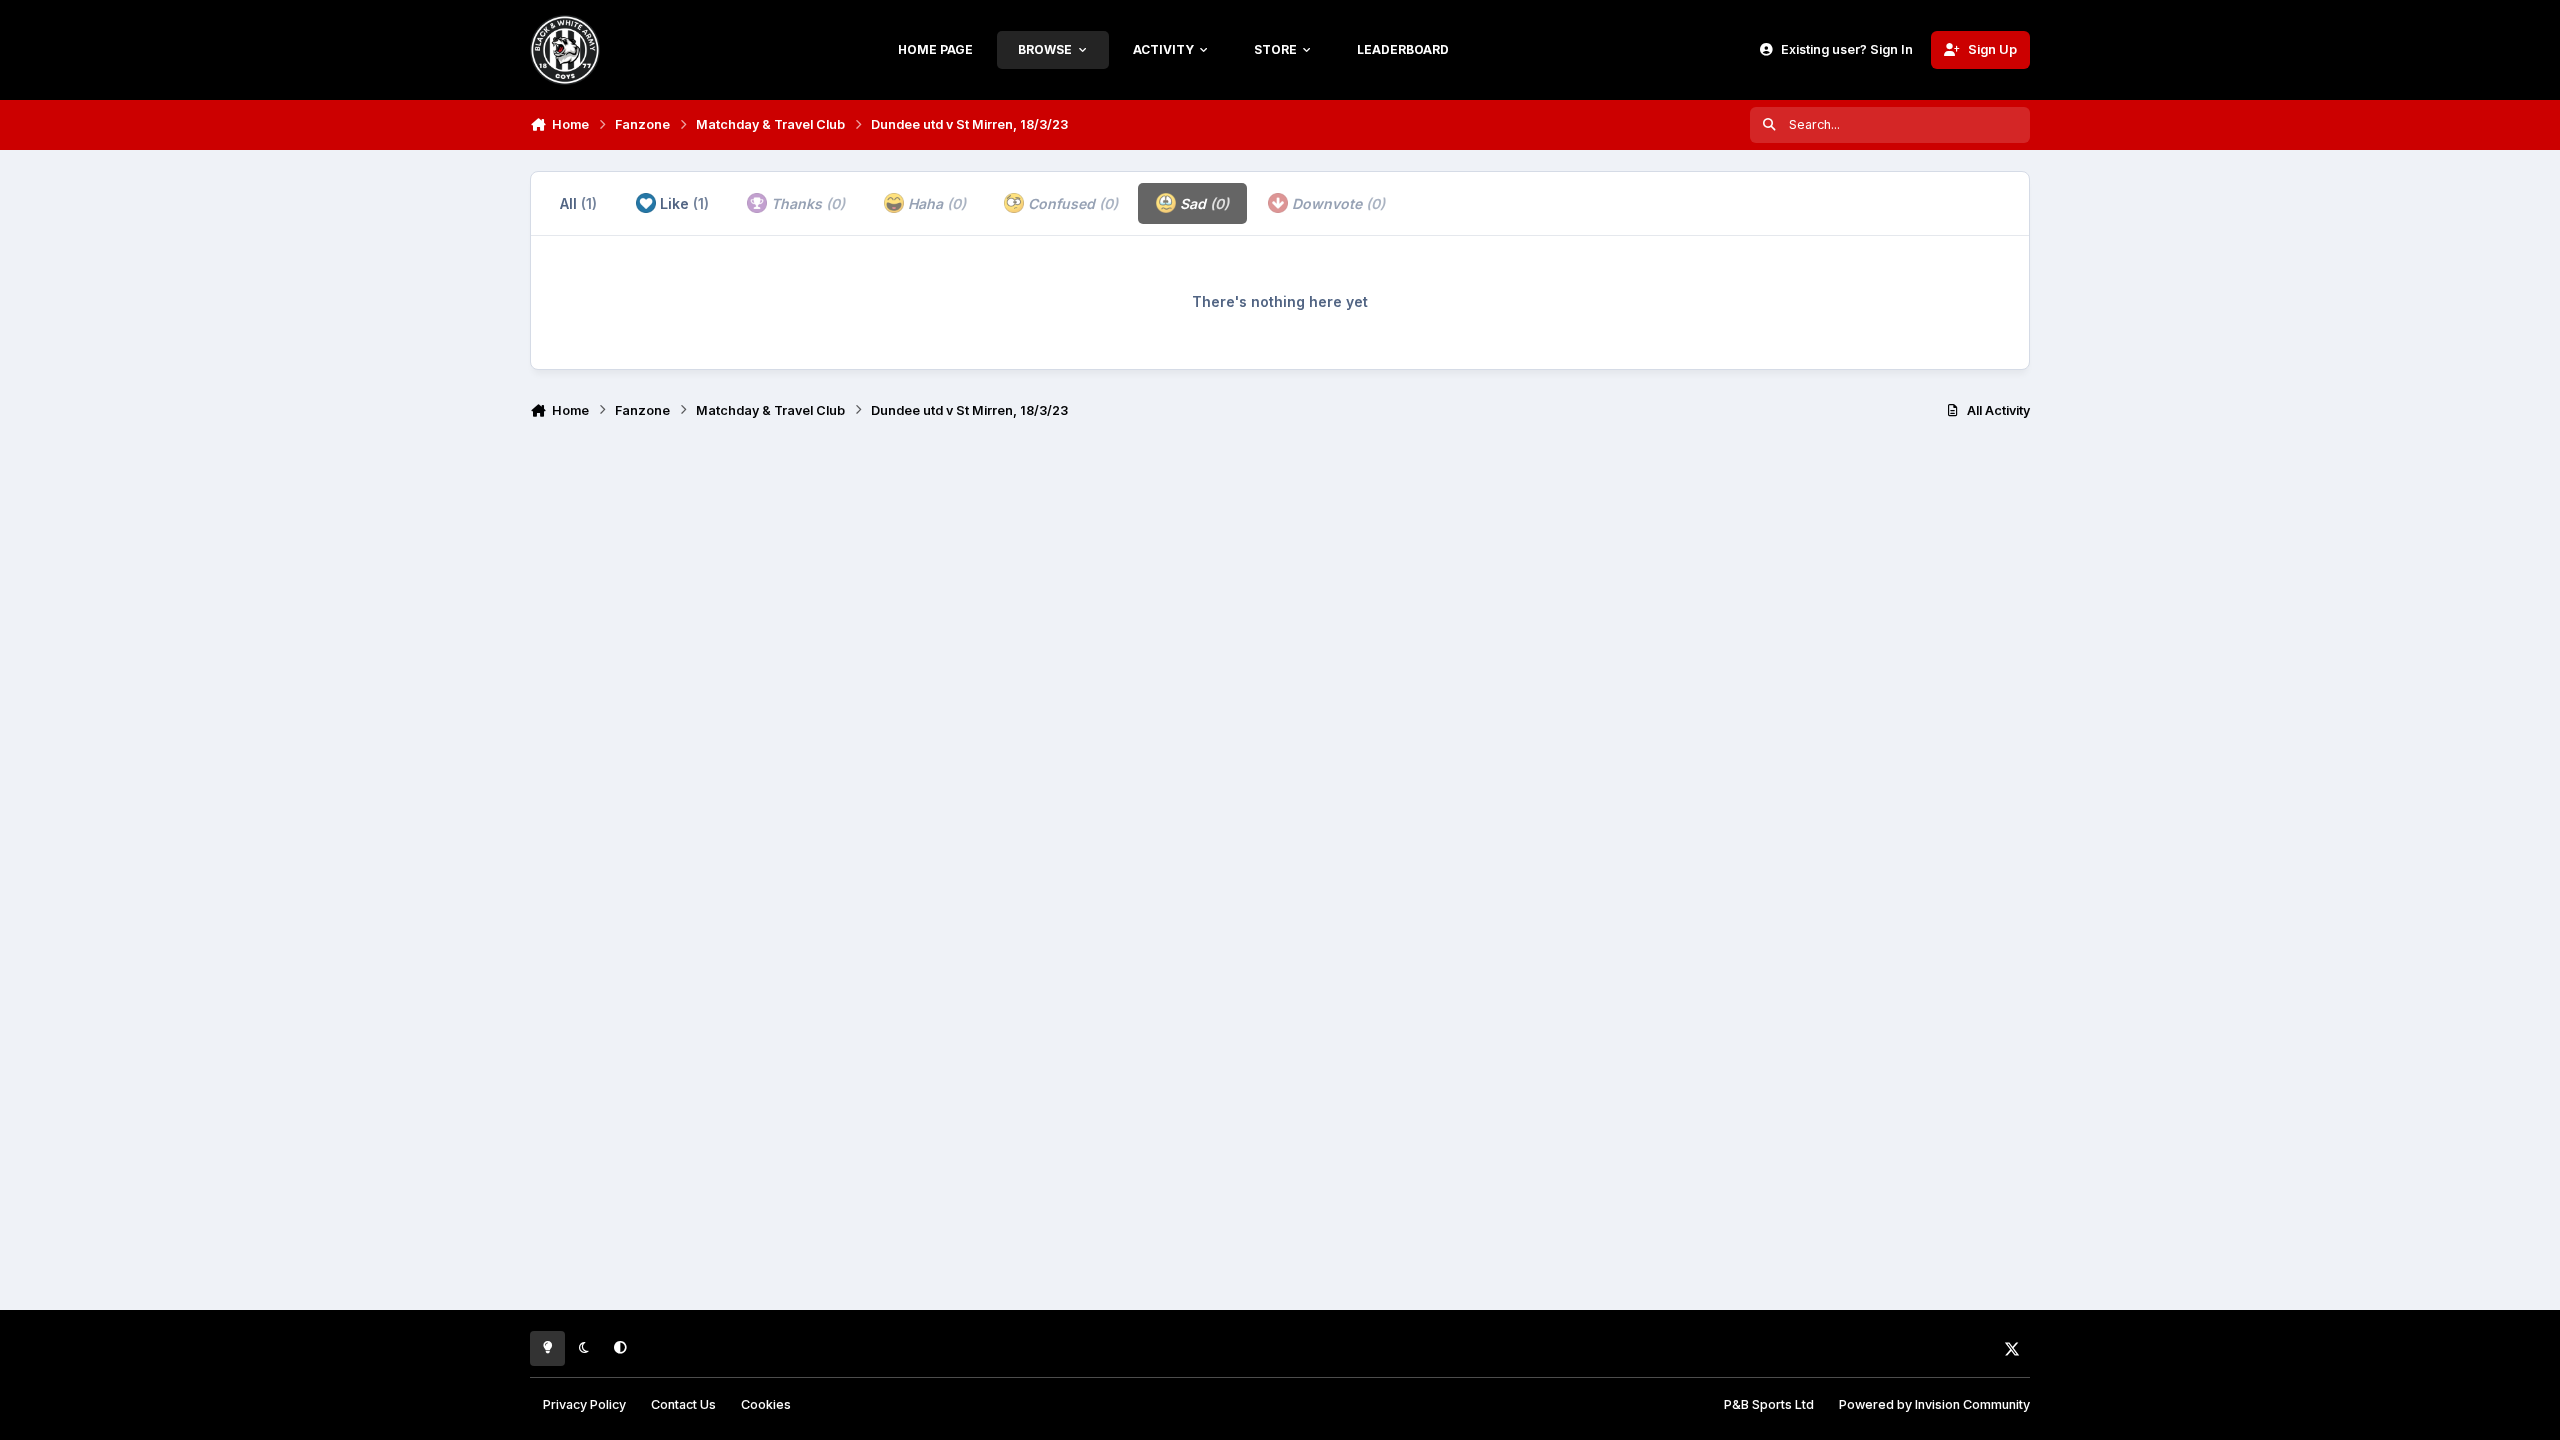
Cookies (766, 1404)
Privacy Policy (584, 1404)
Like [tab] (682, 203)
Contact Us (683, 1404)
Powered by (1934, 1404)
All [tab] (578, 203)
